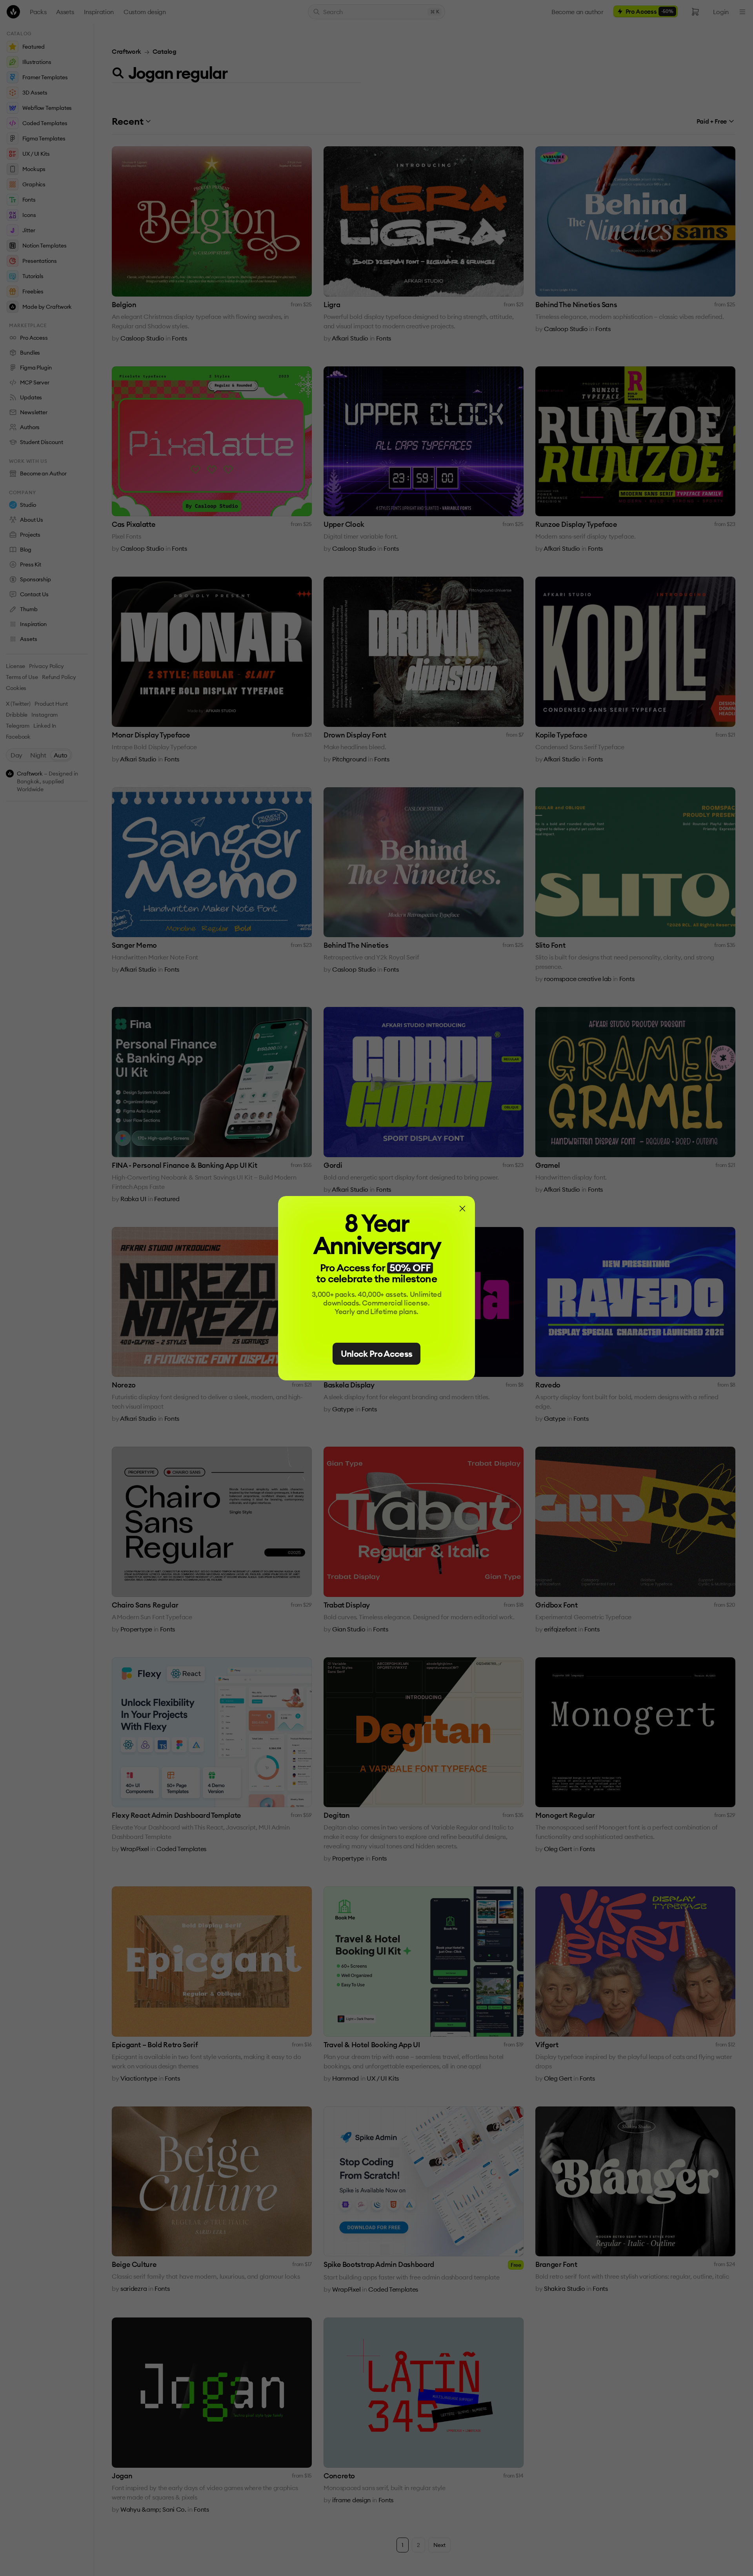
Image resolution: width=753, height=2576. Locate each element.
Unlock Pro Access (377, 1354)
